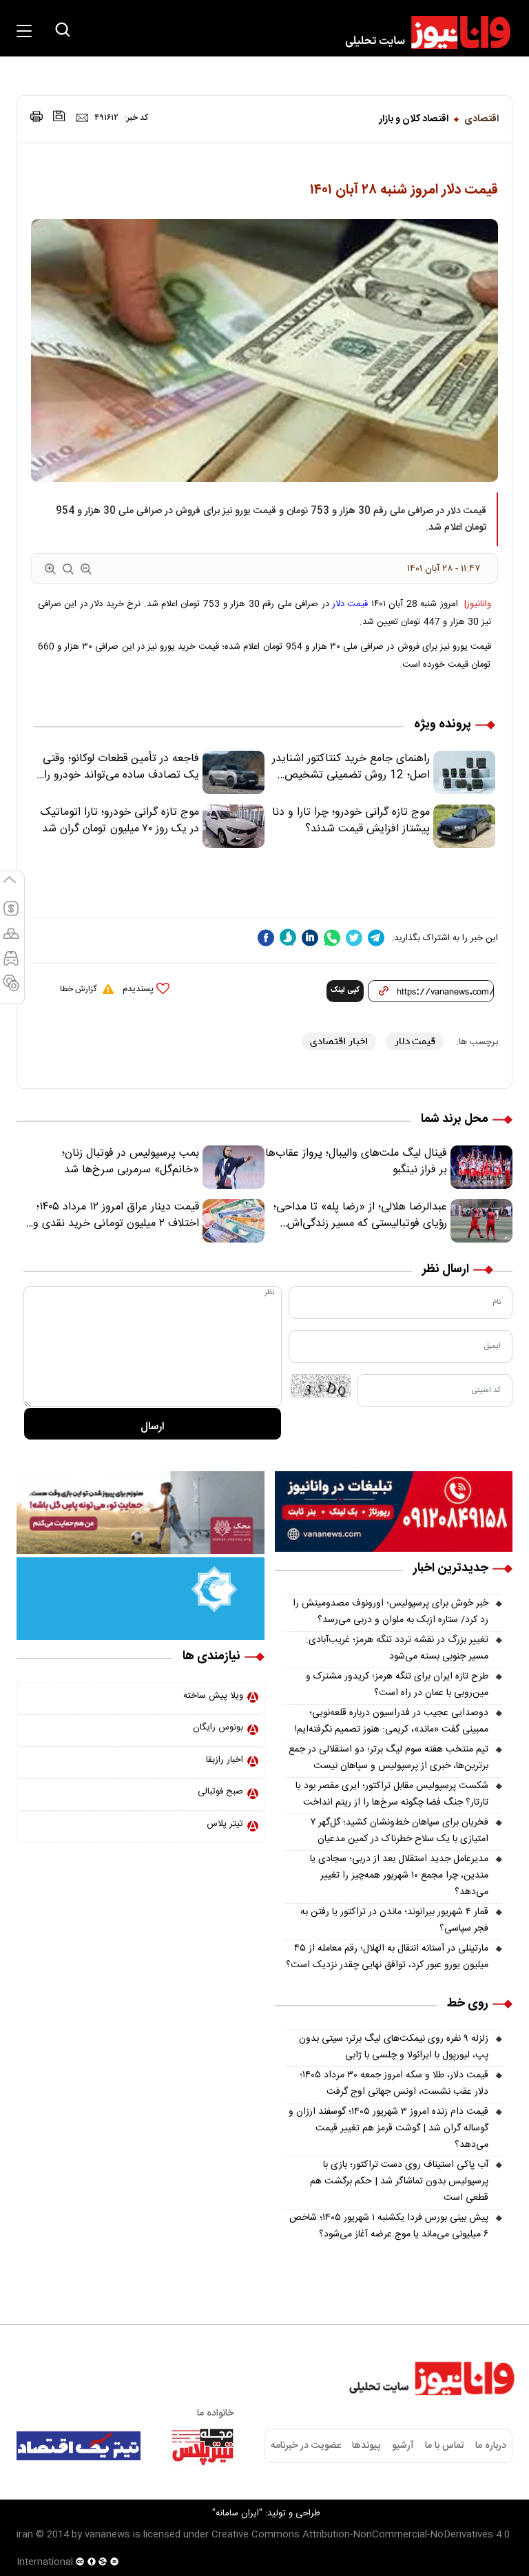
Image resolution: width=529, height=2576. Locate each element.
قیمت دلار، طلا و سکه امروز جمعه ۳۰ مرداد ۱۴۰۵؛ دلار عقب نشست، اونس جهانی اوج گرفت (394, 2084)
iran (25, 2535)
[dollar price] (11, 915)
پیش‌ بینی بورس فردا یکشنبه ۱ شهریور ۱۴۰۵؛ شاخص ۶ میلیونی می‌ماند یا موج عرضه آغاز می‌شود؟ (389, 2226)
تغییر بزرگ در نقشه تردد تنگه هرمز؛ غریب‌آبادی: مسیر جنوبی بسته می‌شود (397, 1648)
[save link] (59, 116)
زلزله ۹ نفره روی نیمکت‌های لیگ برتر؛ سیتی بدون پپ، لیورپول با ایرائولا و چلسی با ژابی (394, 2047)
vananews (107, 2535)
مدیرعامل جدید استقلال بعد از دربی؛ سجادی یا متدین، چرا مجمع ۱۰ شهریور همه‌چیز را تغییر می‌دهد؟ (399, 1876)
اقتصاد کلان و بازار (414, 119)
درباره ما (491, 2446)
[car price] (11, 964)
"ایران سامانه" (237, 2513)
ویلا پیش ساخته (213, 1696)
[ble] (288, 937)
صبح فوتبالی (220, 1791)
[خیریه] (141, 1599)
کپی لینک (345, 990)
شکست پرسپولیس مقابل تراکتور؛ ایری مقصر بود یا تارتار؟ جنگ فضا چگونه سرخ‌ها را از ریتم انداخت (392, 1794)
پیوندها (366, 2446)
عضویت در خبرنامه (306, 2446)
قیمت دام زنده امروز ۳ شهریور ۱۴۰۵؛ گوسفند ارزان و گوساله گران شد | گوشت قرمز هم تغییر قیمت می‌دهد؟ (388, 2128)
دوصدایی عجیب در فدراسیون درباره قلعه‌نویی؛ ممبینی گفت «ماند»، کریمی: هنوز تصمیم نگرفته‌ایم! (392, 1721)
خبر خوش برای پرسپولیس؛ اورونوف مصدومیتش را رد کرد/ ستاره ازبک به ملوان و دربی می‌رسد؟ (391, 1612)
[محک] (141, 1513)
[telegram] (376, 938)
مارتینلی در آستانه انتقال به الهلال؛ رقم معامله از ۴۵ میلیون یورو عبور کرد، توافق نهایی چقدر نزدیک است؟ (387, 1957)
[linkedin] (310, 938)
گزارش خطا (78, 989)
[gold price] (11, 939)
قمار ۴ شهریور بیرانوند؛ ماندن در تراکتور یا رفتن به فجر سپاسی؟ (394, 1920)
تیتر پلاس (225, 1824)
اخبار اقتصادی (339, 1041)
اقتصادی (481, 119)
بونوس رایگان (218, 1727)
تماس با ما (445, 2446)
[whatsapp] (332, 938)
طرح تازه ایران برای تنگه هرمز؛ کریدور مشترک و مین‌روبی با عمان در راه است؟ (397, 1685)
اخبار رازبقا (225, 1760)
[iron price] (11, 989)
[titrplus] (203, 2446)
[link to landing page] (422, 32)
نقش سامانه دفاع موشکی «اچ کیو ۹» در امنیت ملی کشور (393, 2533)
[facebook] (266, 938)
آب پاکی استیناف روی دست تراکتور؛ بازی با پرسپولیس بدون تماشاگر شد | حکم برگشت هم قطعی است (399, 2181)
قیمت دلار (350, 604)
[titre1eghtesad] (79, 2446)
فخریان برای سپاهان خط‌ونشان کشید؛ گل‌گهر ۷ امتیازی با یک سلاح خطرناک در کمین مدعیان (399, 1831)
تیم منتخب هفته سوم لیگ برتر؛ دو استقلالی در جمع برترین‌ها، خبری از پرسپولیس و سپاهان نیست (388, 1758)
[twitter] (354, 938)
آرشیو (403, 2446)
